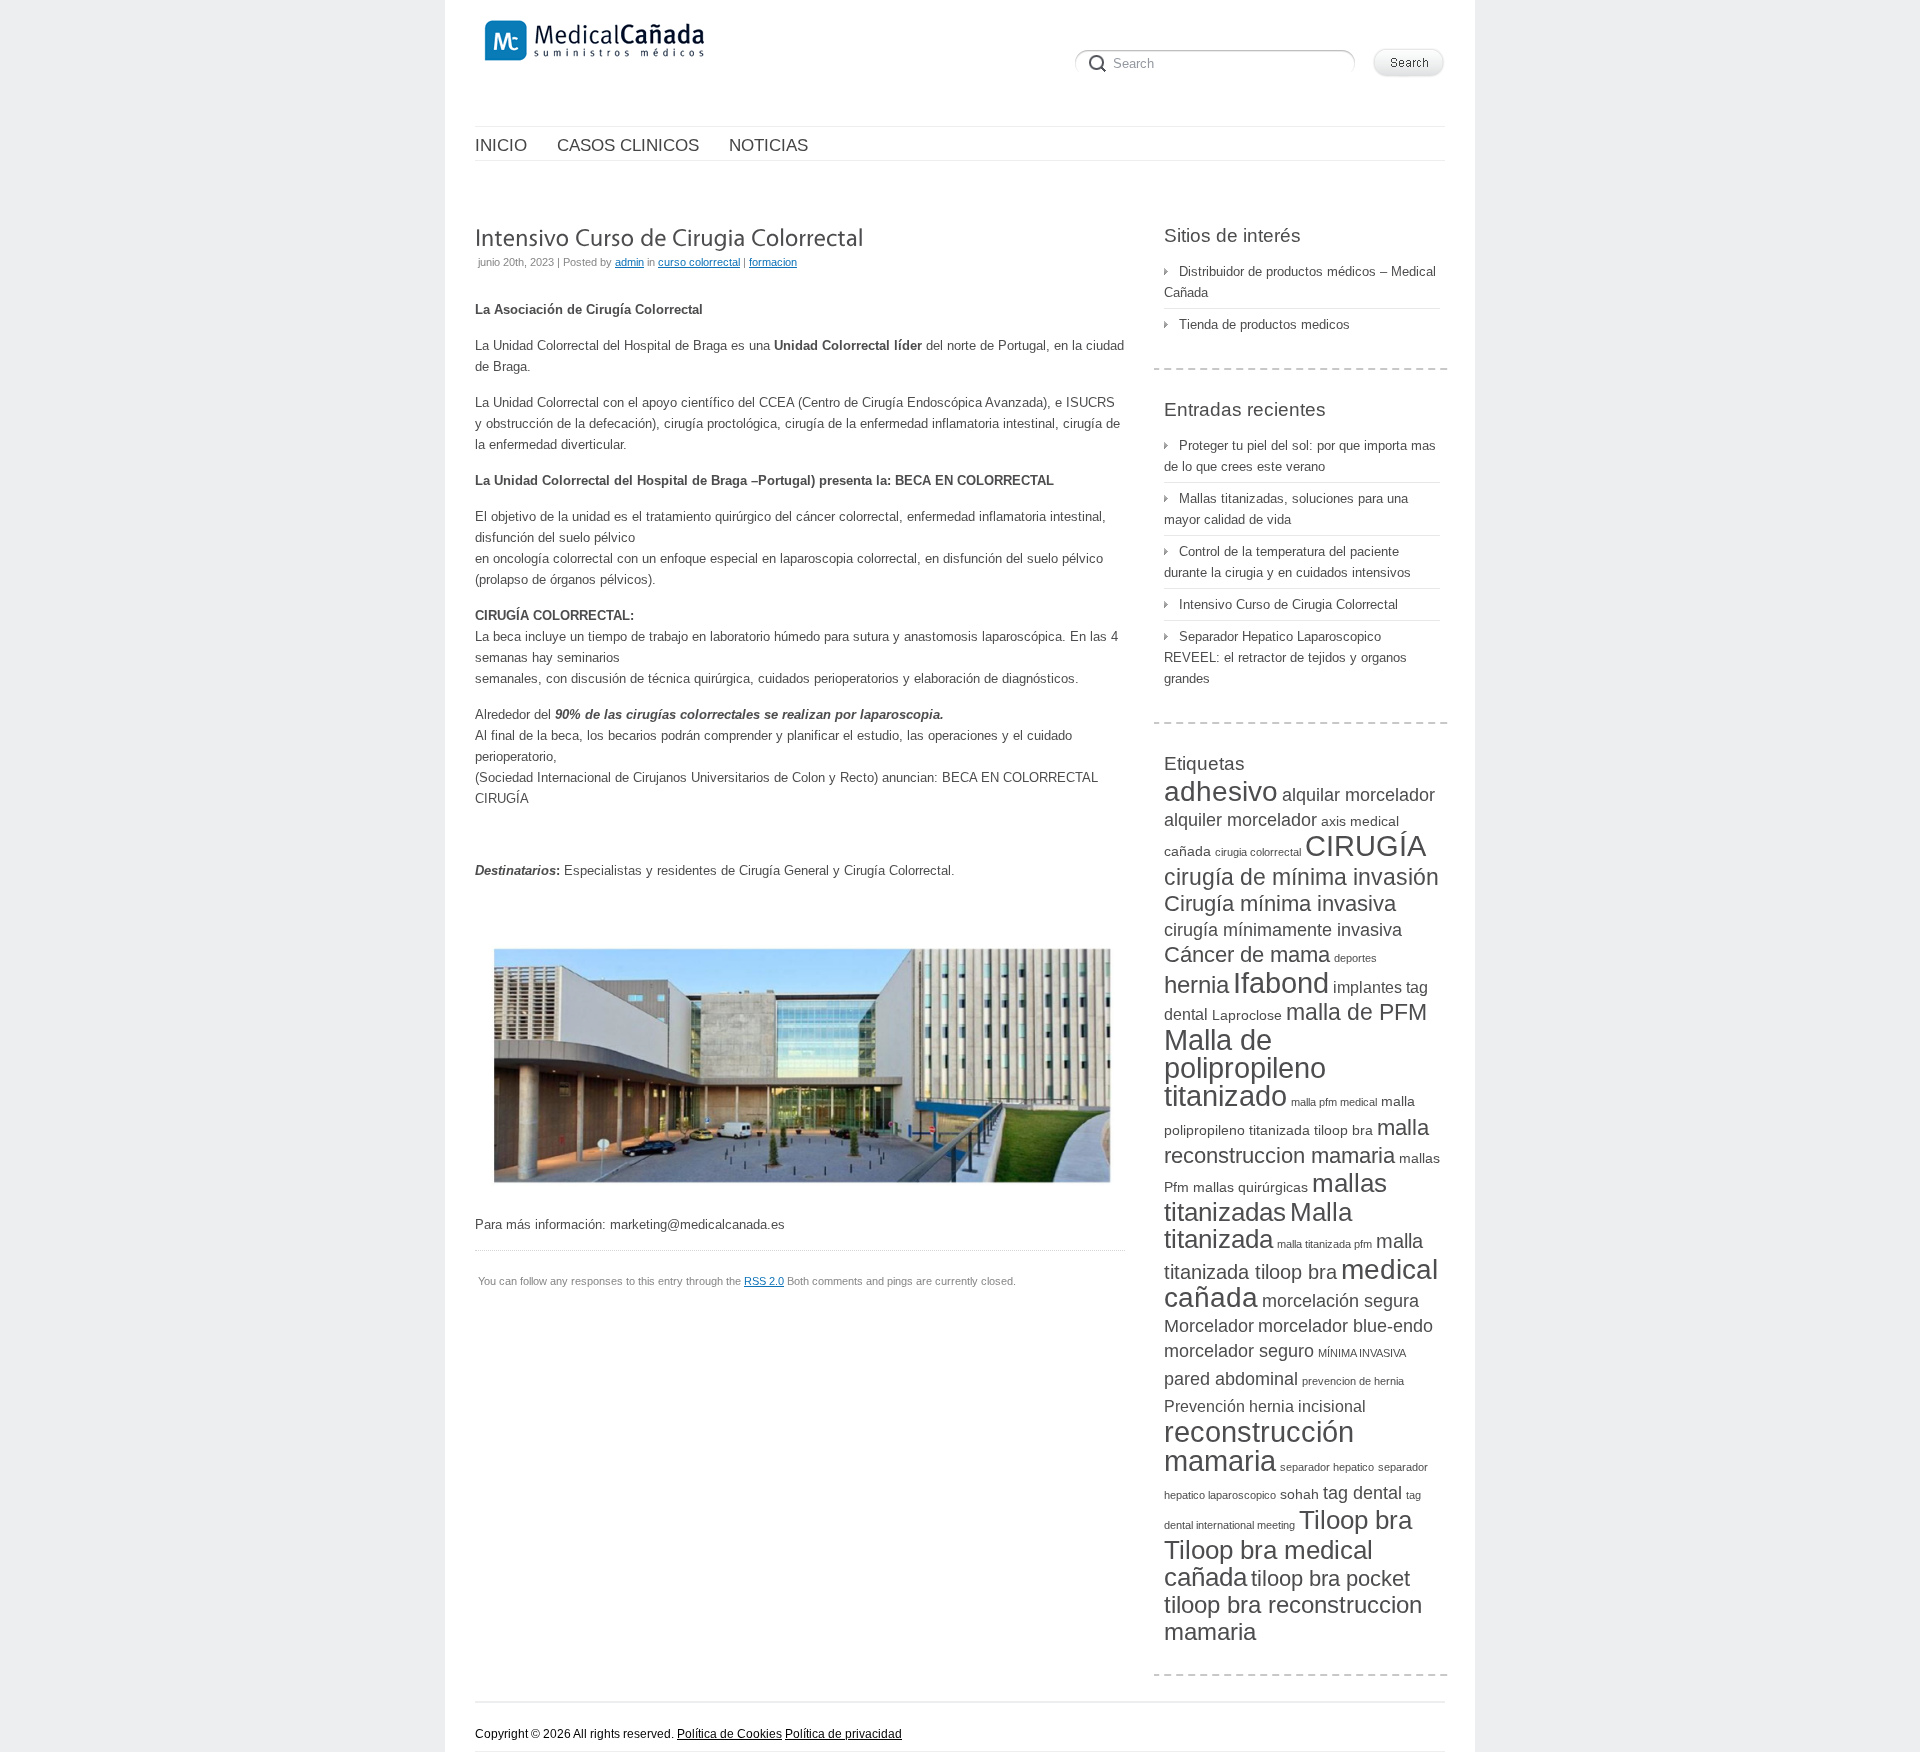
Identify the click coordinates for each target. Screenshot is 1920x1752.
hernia (1196, 984)
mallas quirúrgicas (1250, 1187)
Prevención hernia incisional (1265, 1406)
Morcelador (1209, 1325)
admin (629, 262)
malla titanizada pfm (1324, 1244)
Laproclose (1247, 1015)
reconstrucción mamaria (1259, 1446)
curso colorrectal (699, 262)
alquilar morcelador (1358, 794)
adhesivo (1221, 791)
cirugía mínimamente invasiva (1283, 929)
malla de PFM (1356, 1012)
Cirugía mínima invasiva (1280, 903)
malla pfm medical (1334, 1102)
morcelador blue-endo (1345, 1325)
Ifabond (1281, 983)
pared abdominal (1231, 1378)
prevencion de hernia (1353, 1381)
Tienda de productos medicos (1264, 324)
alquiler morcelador (1240, 819)
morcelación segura (1340, 1300)
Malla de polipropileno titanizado (1245, 1068)
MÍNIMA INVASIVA (1362, 1353)
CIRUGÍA (1365, 846)
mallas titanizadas (1275, 1197)
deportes (1355, 958)
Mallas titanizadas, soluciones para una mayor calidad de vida (1286, 509)
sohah (1299, 1494)
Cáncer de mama (1247, 954)
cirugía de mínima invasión (1301, 877)
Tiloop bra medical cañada (1268, 1563)
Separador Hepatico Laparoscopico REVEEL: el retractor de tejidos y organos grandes (1285, 657)
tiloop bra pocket (1330, 1578)
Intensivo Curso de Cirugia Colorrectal (1288, 604)
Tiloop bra (1355, 1520)
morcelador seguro (1239, 1350)
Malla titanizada (1258, 1225)
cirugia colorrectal (1258, 852)
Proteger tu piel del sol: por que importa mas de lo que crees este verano (1300, 456)
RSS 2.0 (764, 1281)
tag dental (1362, 1492)
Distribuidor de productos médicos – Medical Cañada (1300, 282)
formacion (773, 262)
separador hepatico (1327, 1467)
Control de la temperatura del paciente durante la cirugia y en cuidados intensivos (1287, 562)
